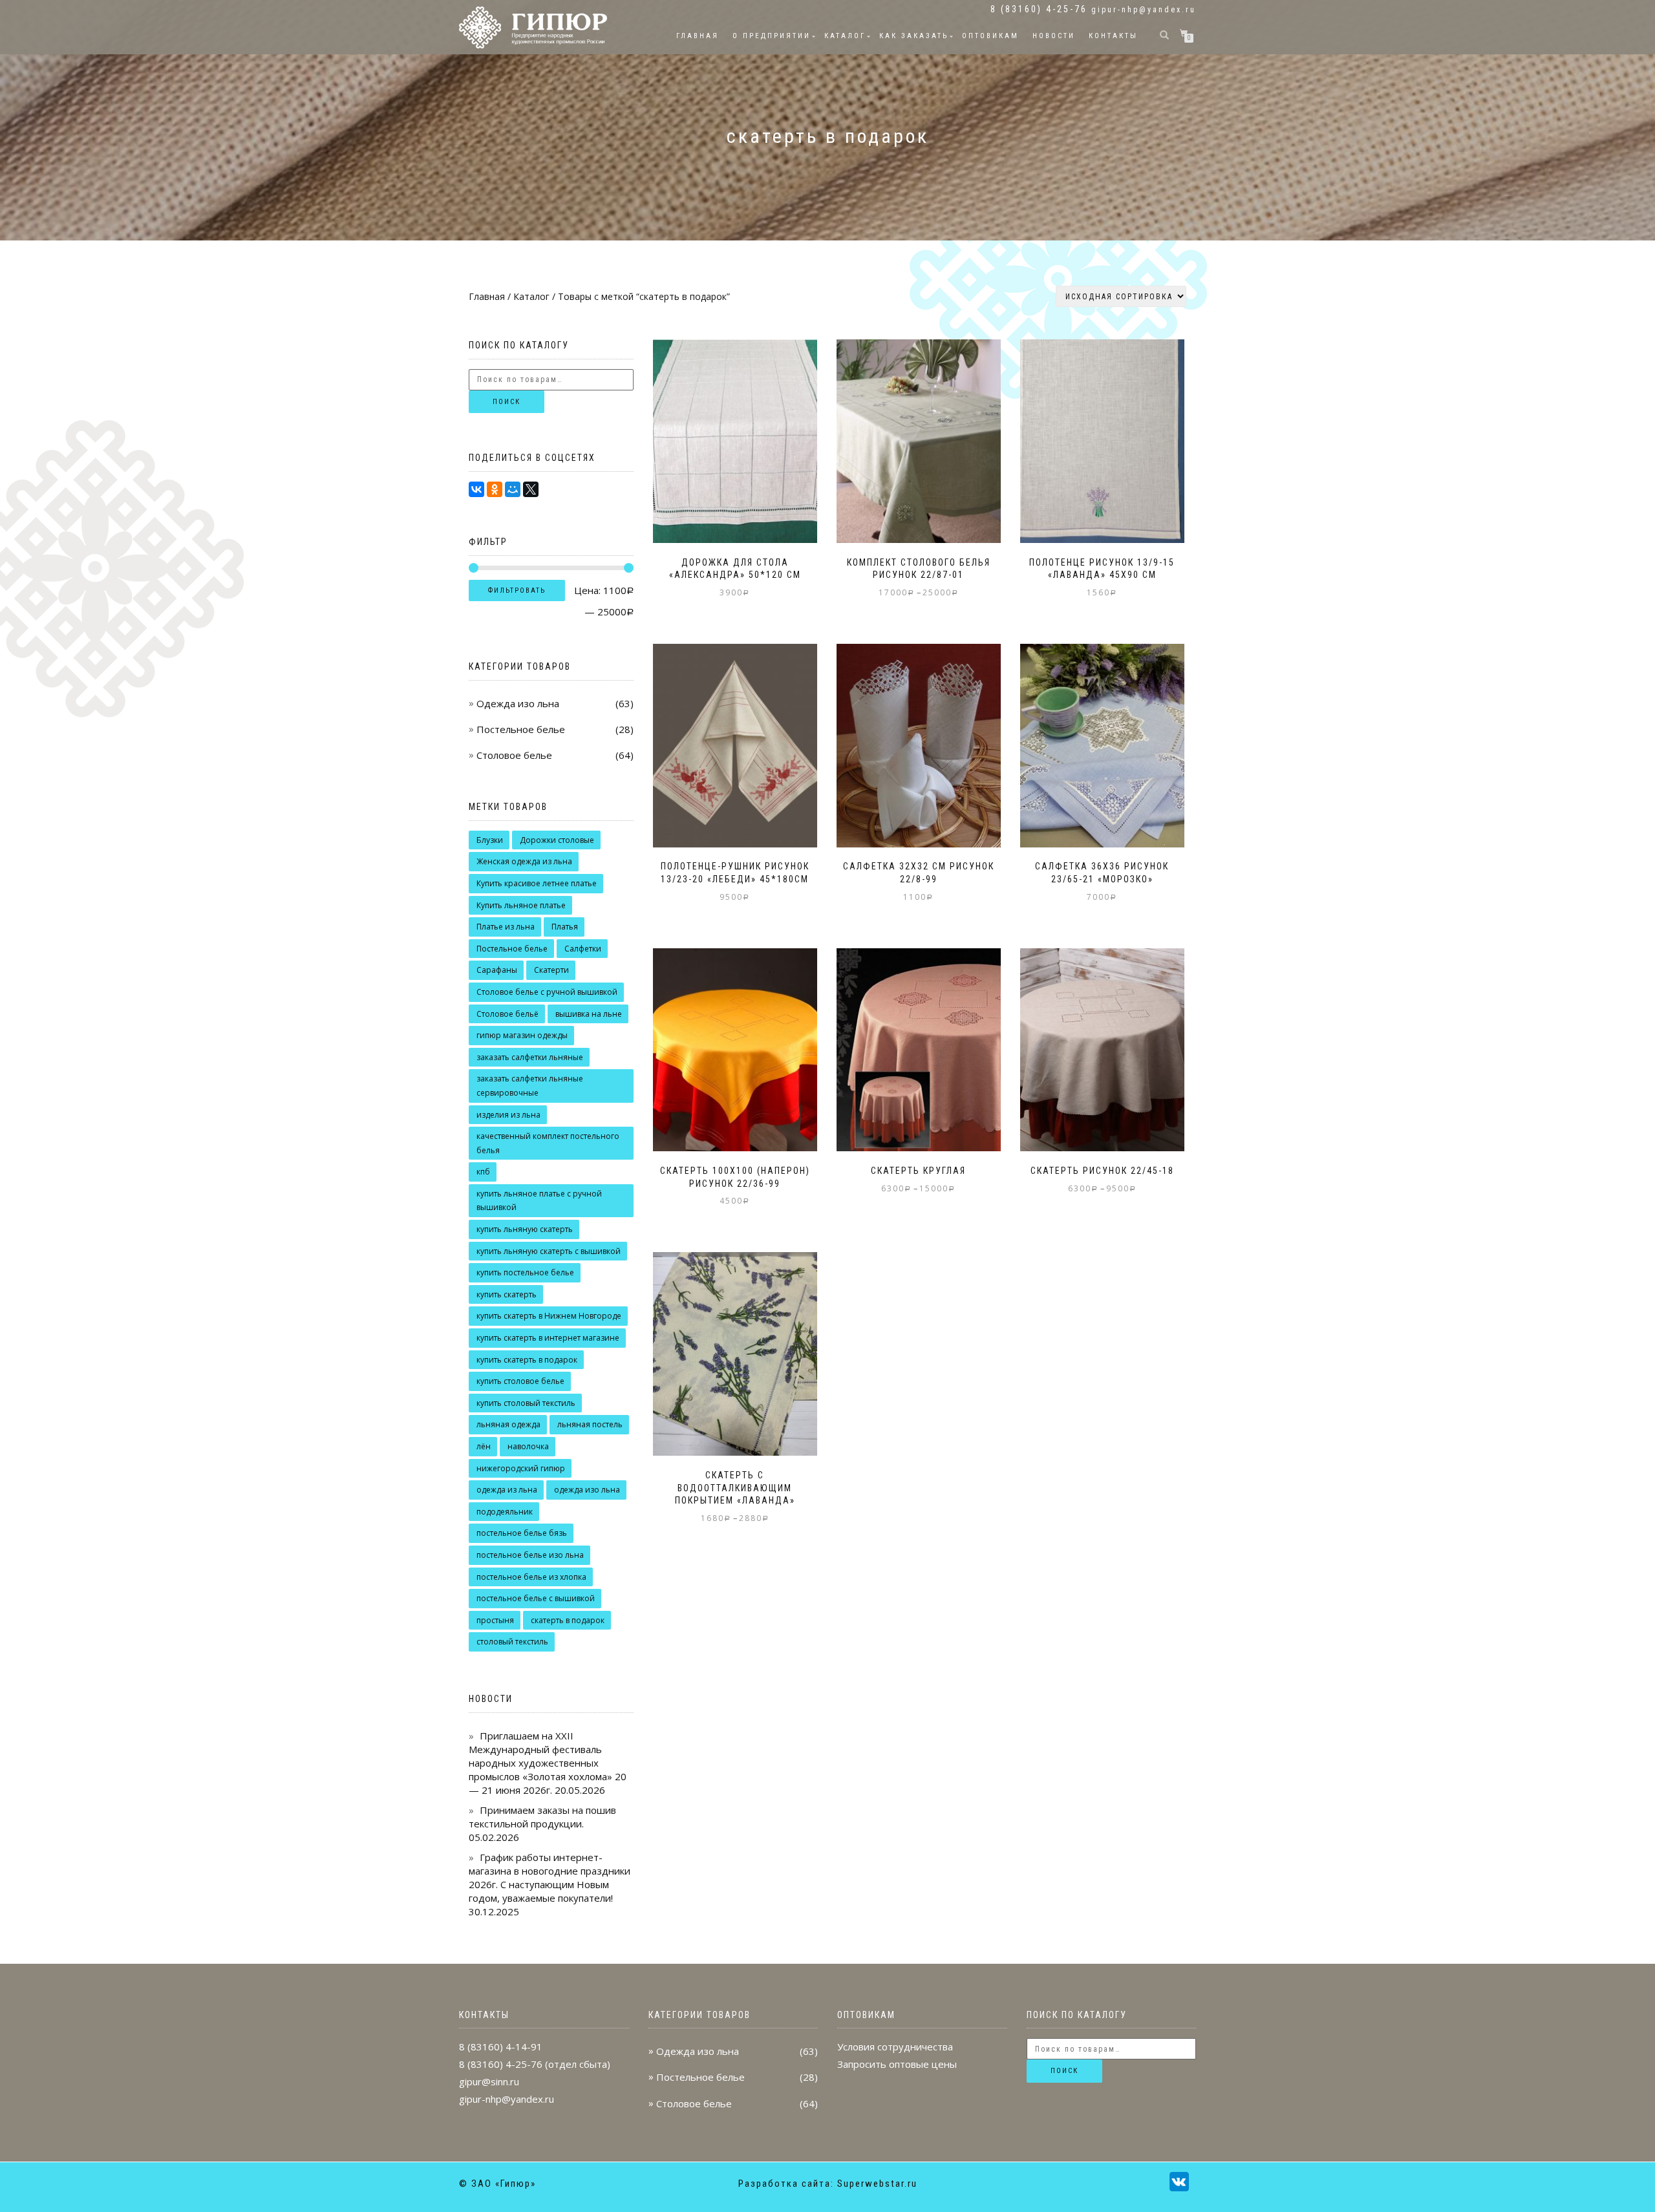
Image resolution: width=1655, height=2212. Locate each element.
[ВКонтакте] (476, 489)
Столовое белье (514, 755)
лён (484, 1446)
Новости (1054, 36)
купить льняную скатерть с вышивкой (549, 1251)
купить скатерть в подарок (527, 1360)
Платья (565, 927)
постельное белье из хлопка (531, 1577)
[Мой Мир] (513, 489)
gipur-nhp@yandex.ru (1144, 10)
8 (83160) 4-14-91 (501, 2047)
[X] (531, 489)
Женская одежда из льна (524, 861)
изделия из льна (508, 1115)
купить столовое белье (520, 1381)
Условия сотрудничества (895, 2047)
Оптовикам (990, 36)
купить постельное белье (525, 1272)
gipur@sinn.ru (489, 2081)
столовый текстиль (512, 1642)
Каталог (845, 36)
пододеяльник (505, 1512)
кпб (483, 1172)
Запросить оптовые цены (897, 2064)
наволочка (528, 1446)
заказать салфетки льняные (530, 1057)
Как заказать (914, 36)
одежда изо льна (587, 1490)
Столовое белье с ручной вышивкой (547, 992)
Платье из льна (506, 927)
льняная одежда (508, 1424)
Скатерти (551, 970)
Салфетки (583, 949)
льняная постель (590, 1424)
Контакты (1113, 36)
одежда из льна (507, 1490)
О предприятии (772, 36)
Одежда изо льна (518, 703)
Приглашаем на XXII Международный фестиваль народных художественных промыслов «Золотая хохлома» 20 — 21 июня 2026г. (548, 1763)
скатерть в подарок (568, 1620)
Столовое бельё (507, 1014)
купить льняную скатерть (525, 1229)
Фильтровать (517, 590)
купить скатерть (507, 1294)
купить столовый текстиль (526, 1403)
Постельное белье (521, 729)
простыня (495, 1620)
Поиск (507, 402)
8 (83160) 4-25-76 (501, 2064)
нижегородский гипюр (521, 1468)
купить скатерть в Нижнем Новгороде (549, 1316)
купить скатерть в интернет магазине (548, 1338)
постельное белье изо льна (530, 1555)
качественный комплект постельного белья (548, 1143)
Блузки (490, 840)
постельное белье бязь (522, 1533)
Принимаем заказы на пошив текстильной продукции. (542, 1817)
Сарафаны (497, 970)
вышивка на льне (589, 1014)
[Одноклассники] (495, 489)
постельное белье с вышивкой (536, 1598)
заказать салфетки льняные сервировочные (530, 1086)
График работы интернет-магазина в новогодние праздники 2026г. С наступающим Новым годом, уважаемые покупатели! (550, 1877)
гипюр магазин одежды (522, 1035)
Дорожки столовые (557, 840)
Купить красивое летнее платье (537, 883)
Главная (698, 36)
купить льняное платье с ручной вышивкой (539, 1201)
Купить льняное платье (521, 905)
